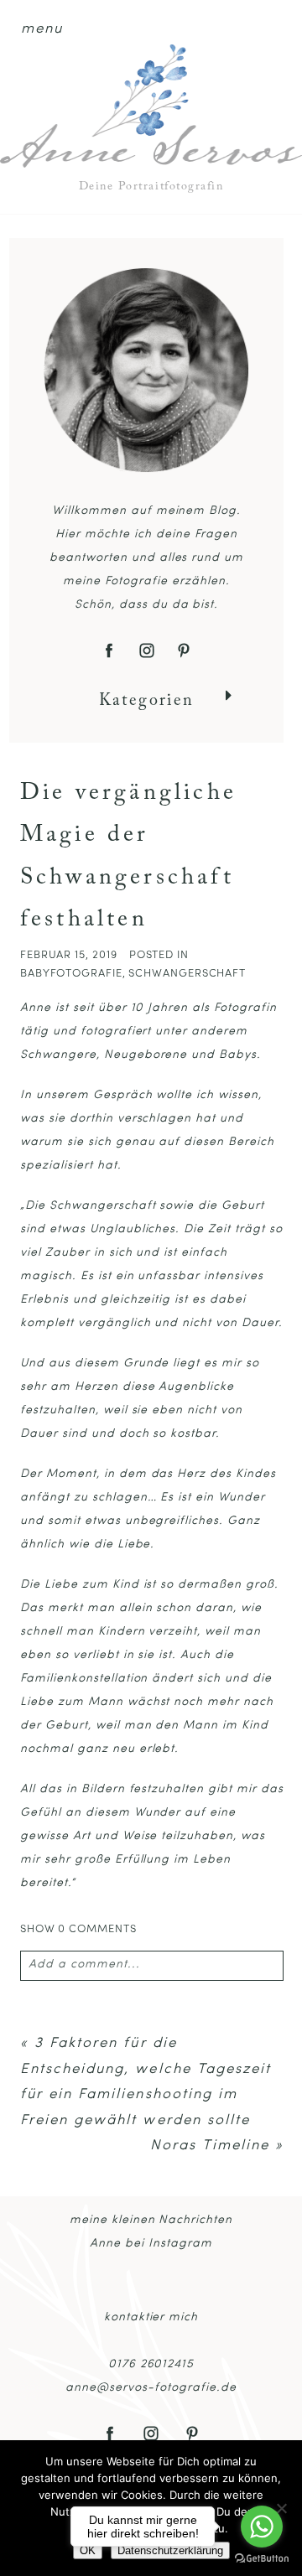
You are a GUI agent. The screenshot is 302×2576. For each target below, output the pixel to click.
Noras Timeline (210, 2146)
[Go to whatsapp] (262, 2527)
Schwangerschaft (187, 974)
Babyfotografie (71, 974)
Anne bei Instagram (151, 2244)
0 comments (78, 1929)
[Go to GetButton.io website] (262, 2559)
